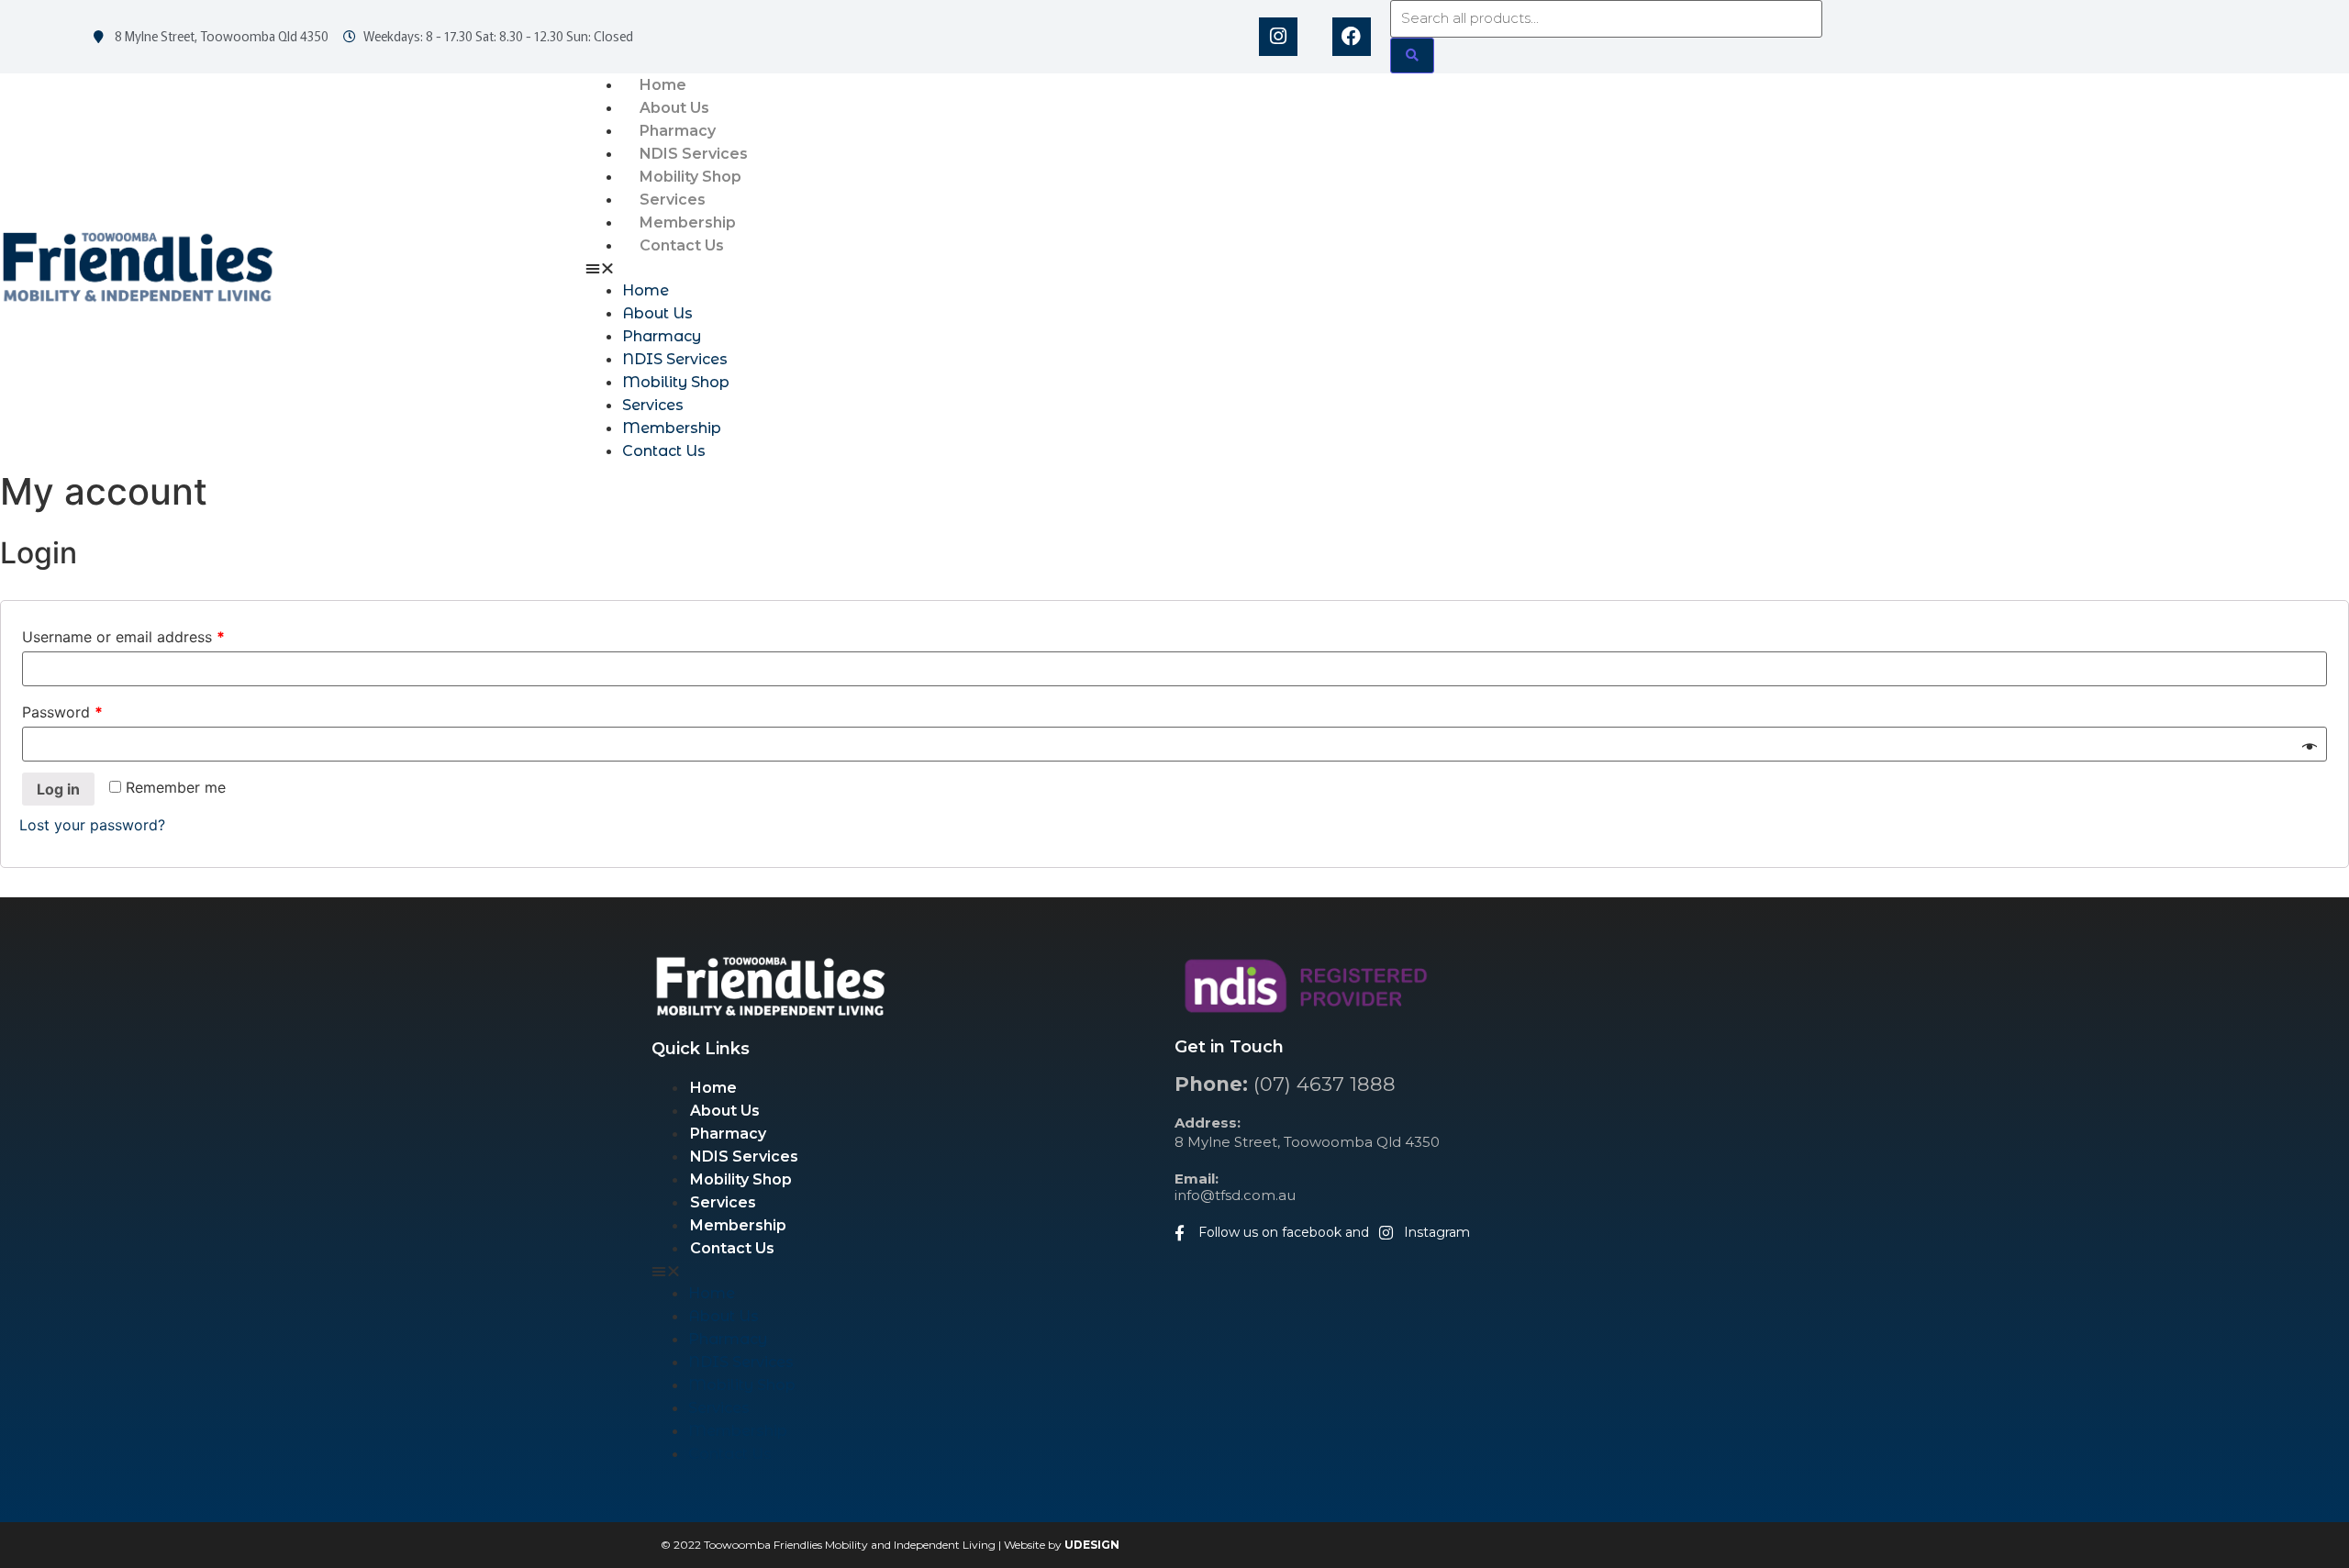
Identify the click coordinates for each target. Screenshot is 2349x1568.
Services (673, 200)
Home (663, 85)
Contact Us (682, 245)
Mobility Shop (690, 177)
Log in (58, 789)
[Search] (1412, 56)
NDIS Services (694, 154)
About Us (674, 108)
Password (62, 712)
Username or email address (123, 637)
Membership (688, 222)
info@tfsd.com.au (1235, 1187)
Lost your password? (92, 825)
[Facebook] (1352, 37)
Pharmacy (678, 131)
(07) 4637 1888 (1285, 1084)
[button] (1467, 268)
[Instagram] (1278, 37)
